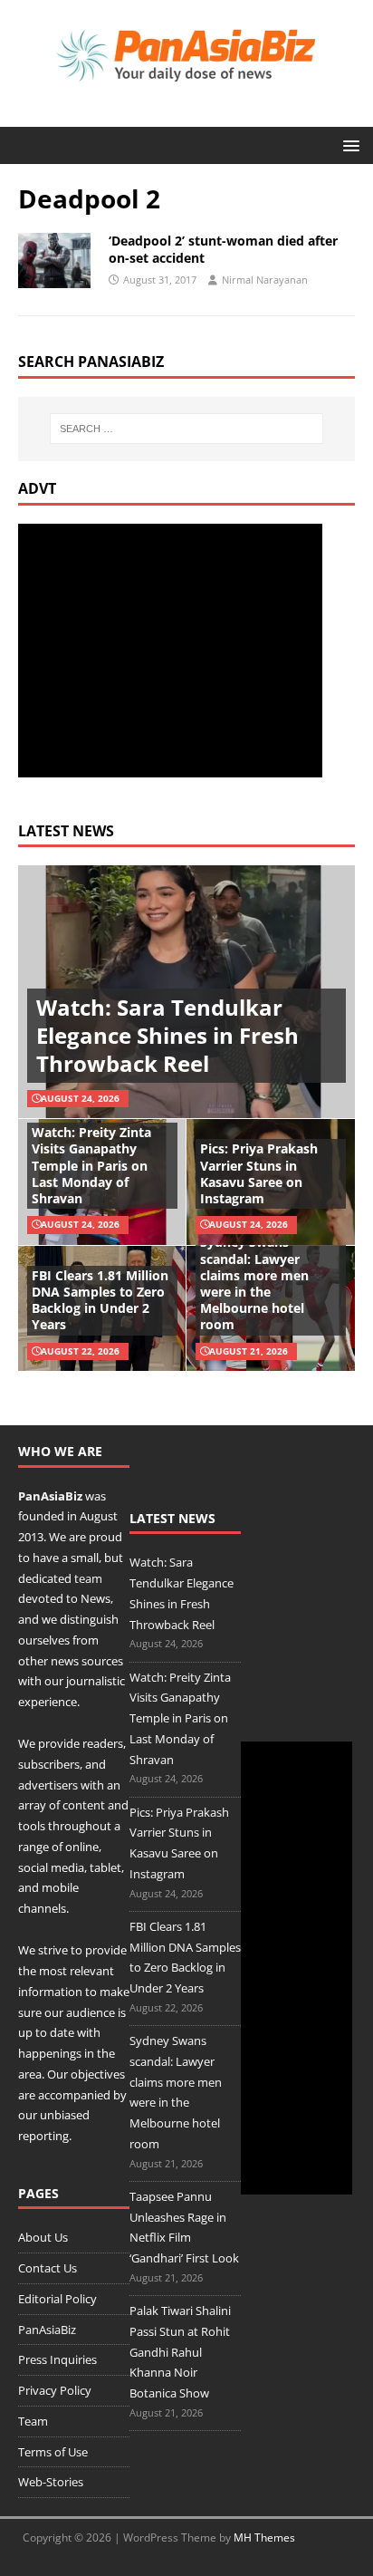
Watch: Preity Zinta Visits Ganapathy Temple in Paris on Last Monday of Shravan (91, 1165)
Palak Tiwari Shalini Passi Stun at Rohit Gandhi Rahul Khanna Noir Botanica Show (180, 2352)
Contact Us (48, 2268)
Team (33, 2421)
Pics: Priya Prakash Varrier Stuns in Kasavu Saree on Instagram (259, 1173)
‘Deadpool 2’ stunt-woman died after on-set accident (223, 249)
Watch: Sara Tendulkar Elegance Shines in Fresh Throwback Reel (167, 1035)
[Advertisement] (170, 651)
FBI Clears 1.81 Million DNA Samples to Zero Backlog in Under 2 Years (100, 1300)
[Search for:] (187, 429)
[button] (348, 145)
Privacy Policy (55, 2390)
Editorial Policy (57, 2299)
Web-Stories (51, 2482)
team (88, 1578)
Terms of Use (53, 2452)
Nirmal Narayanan (265, 280)
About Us (43, 2237)
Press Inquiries (57, 2359)
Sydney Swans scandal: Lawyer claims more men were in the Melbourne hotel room (254, 1283)
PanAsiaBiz (50, 1496)
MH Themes (264, 2537)
